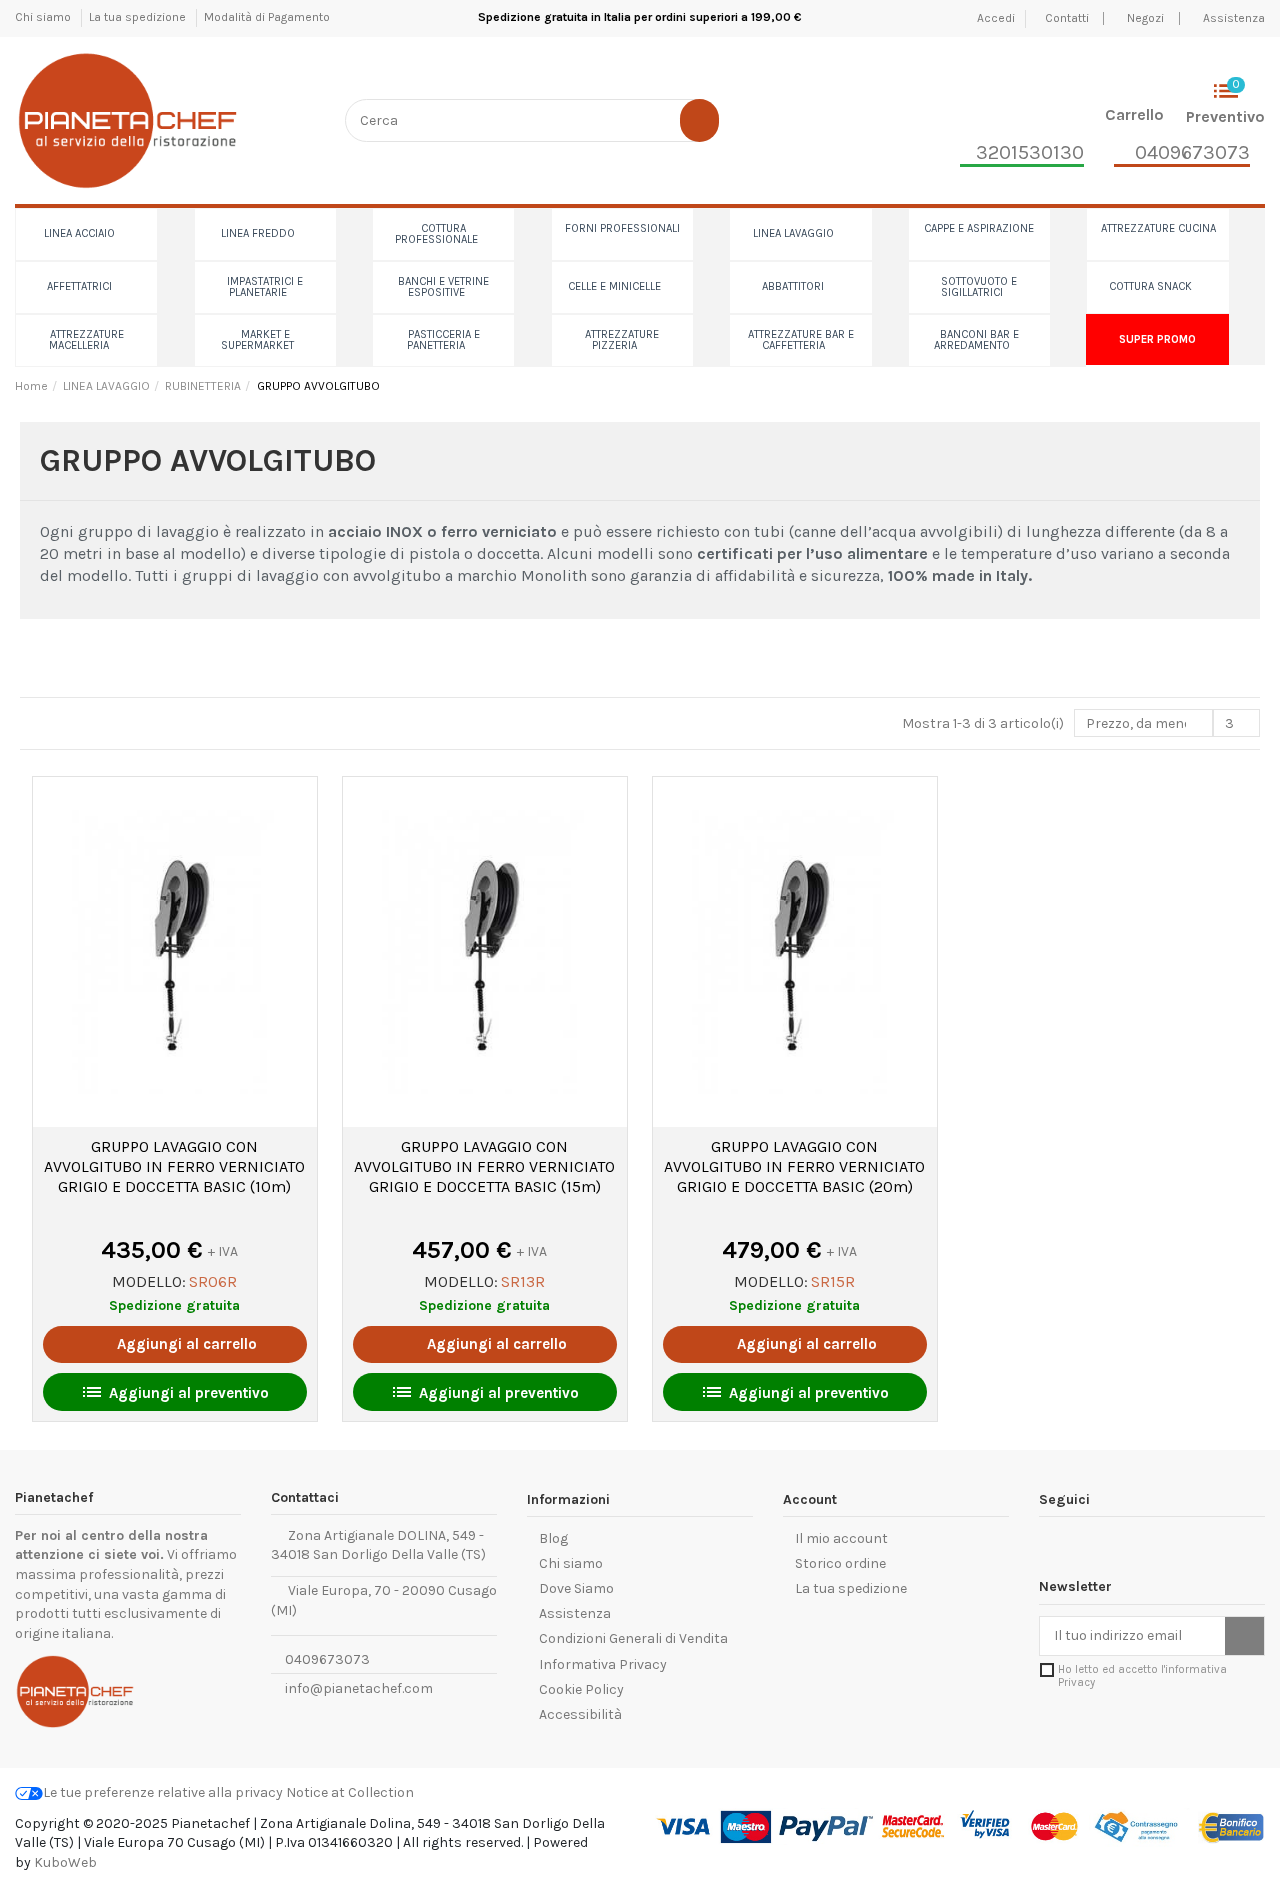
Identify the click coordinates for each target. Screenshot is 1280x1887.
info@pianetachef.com (359, 1688)
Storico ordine (840, 1563)
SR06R (213, 1281)
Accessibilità (580, 1714)
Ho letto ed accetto (1142, 1676)
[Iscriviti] (1244, 1636)
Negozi (1145, 18)
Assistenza (1234, 18)
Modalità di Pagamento (267, 17)
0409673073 (326, 1659)
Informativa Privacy (603, 1664)
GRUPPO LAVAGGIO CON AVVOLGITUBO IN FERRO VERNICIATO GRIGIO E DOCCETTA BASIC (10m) (174, 1166)
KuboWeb (65, 1862)
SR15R (833, 1281)
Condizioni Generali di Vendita (633, 1638)
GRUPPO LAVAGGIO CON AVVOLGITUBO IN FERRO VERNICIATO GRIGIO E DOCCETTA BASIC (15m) (484, 1166)
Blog (553, 1538)
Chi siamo (44, 17)
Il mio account (841, 1538)
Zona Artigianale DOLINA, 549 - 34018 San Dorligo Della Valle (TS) (378, 1545)
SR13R (523, 1281)
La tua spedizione (139, 17)
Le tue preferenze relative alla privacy (163, 1792)
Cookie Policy (581, 1689)
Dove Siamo (576, 1588)
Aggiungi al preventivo (174, 1392)
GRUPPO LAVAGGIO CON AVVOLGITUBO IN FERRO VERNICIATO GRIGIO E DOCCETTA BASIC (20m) (794, 1166)
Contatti (1068, 18)
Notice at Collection (350, 1792)
